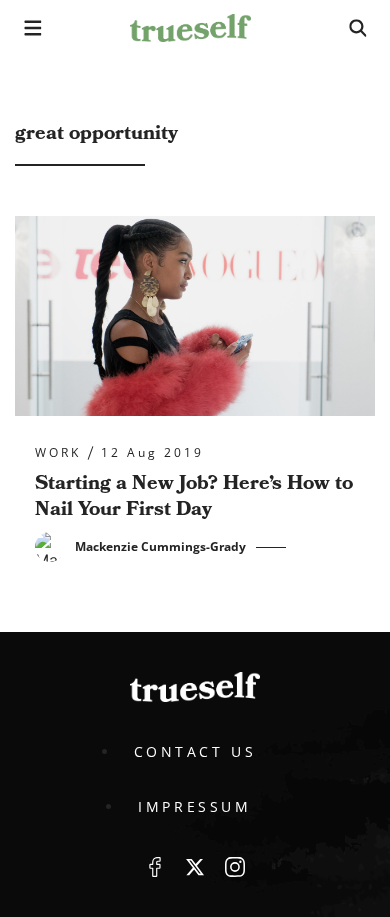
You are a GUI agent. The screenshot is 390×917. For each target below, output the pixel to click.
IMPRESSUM (194, 806)
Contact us (195, 751)
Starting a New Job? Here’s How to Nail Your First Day (194, 496)
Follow (195, 867)
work (58, 453)
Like (155, 867)
